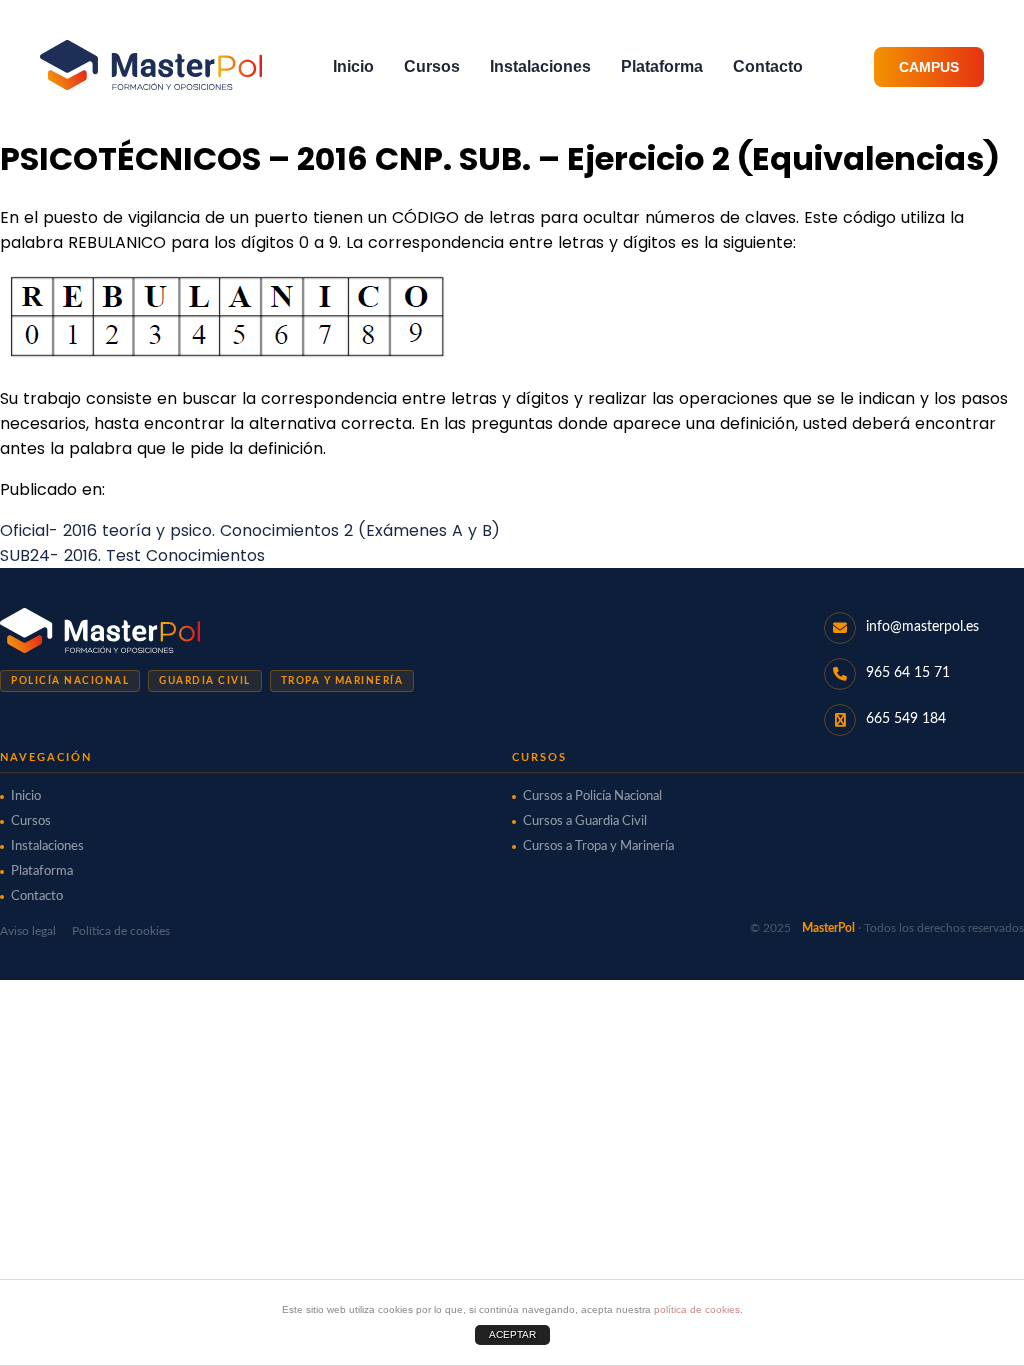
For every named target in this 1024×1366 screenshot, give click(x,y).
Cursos (432, 66)
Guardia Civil (205, 681)
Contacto (768, 66)
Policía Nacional (70, 681)
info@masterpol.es (922, 627)
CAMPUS (929, 67)
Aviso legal (28, 931)
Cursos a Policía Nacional (592, 796)
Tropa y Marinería (342, 681)
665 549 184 (906, 719)
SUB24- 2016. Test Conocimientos (132, 555)
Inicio (353, 66)
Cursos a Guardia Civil (585, 821)
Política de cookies (121, 931)
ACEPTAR (512, 1334)
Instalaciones (540, 66)
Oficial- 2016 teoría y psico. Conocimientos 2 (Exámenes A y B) (250, 530)
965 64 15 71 (908, 673)
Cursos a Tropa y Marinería (598, 846)
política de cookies (697, 1309)
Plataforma (662, 66)
